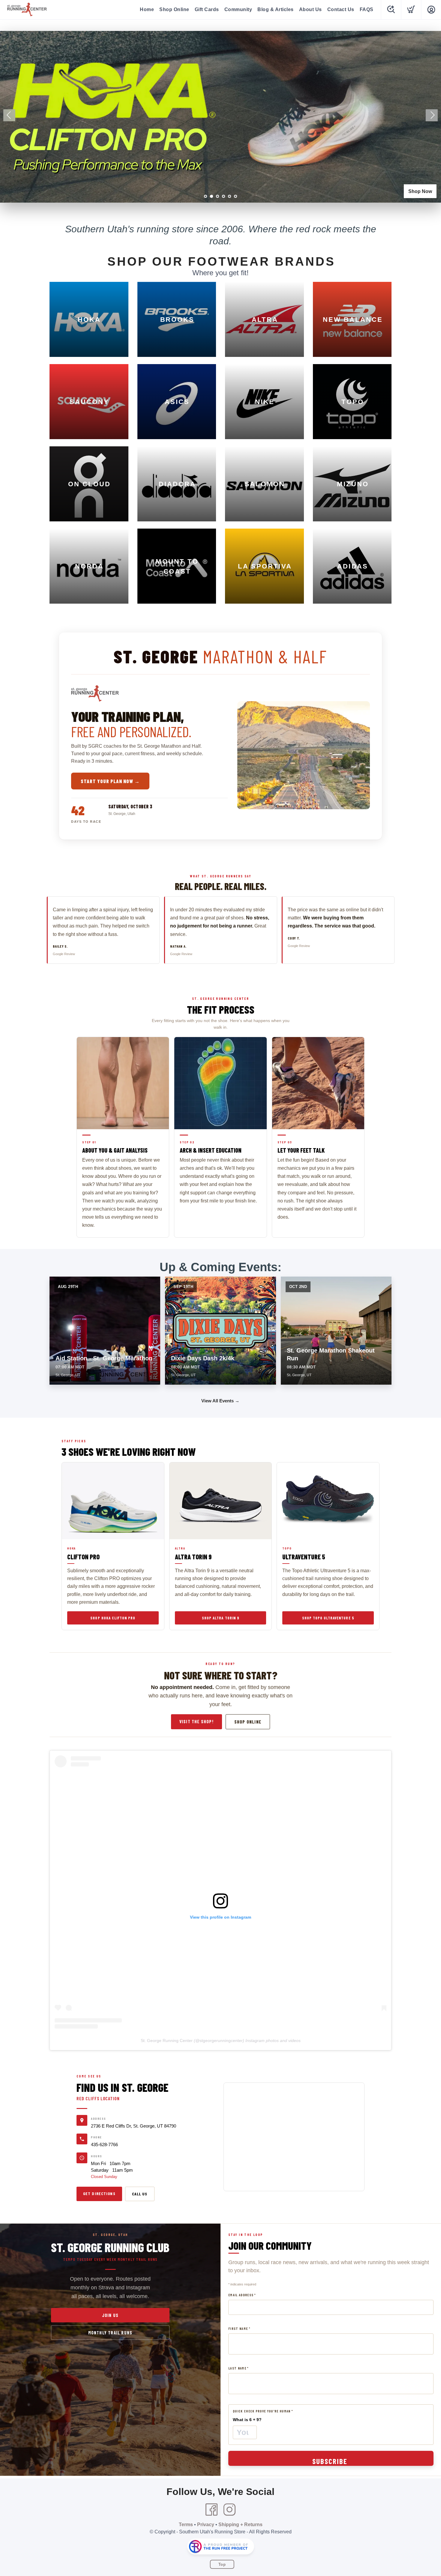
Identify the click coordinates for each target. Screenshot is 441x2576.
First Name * (239, 2329)
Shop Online (174, 9)
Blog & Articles (276, 9)
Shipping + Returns (240, 2525)
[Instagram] (229, 2510)
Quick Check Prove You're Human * (263, 2411)
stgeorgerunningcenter (221, 2041)
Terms (186, 2525)
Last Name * (238, 2368)
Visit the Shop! (196, 1721)
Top (222, 2564)
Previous (9, 115)
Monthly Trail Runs (110, 2333)
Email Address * (242, 2295)
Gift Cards (207, 9)
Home (147, 9)
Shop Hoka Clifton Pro (113, 1618)
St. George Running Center (167, 2041)
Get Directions (99, 2193)
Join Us (110, 2315)
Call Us (140, 2194)
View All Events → (220, 1401)
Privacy (206, 2525)
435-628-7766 (104, 2145)
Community (238, 9)
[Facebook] (211, 2510)
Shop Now (420, 191)
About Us (310, 9)
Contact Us (341, 9)
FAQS (367, 9)
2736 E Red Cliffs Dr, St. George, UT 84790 (133, 2126)
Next (432, 115)
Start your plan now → (110, 781)
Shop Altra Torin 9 (220, 1618)
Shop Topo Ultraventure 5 (328, 1618)
